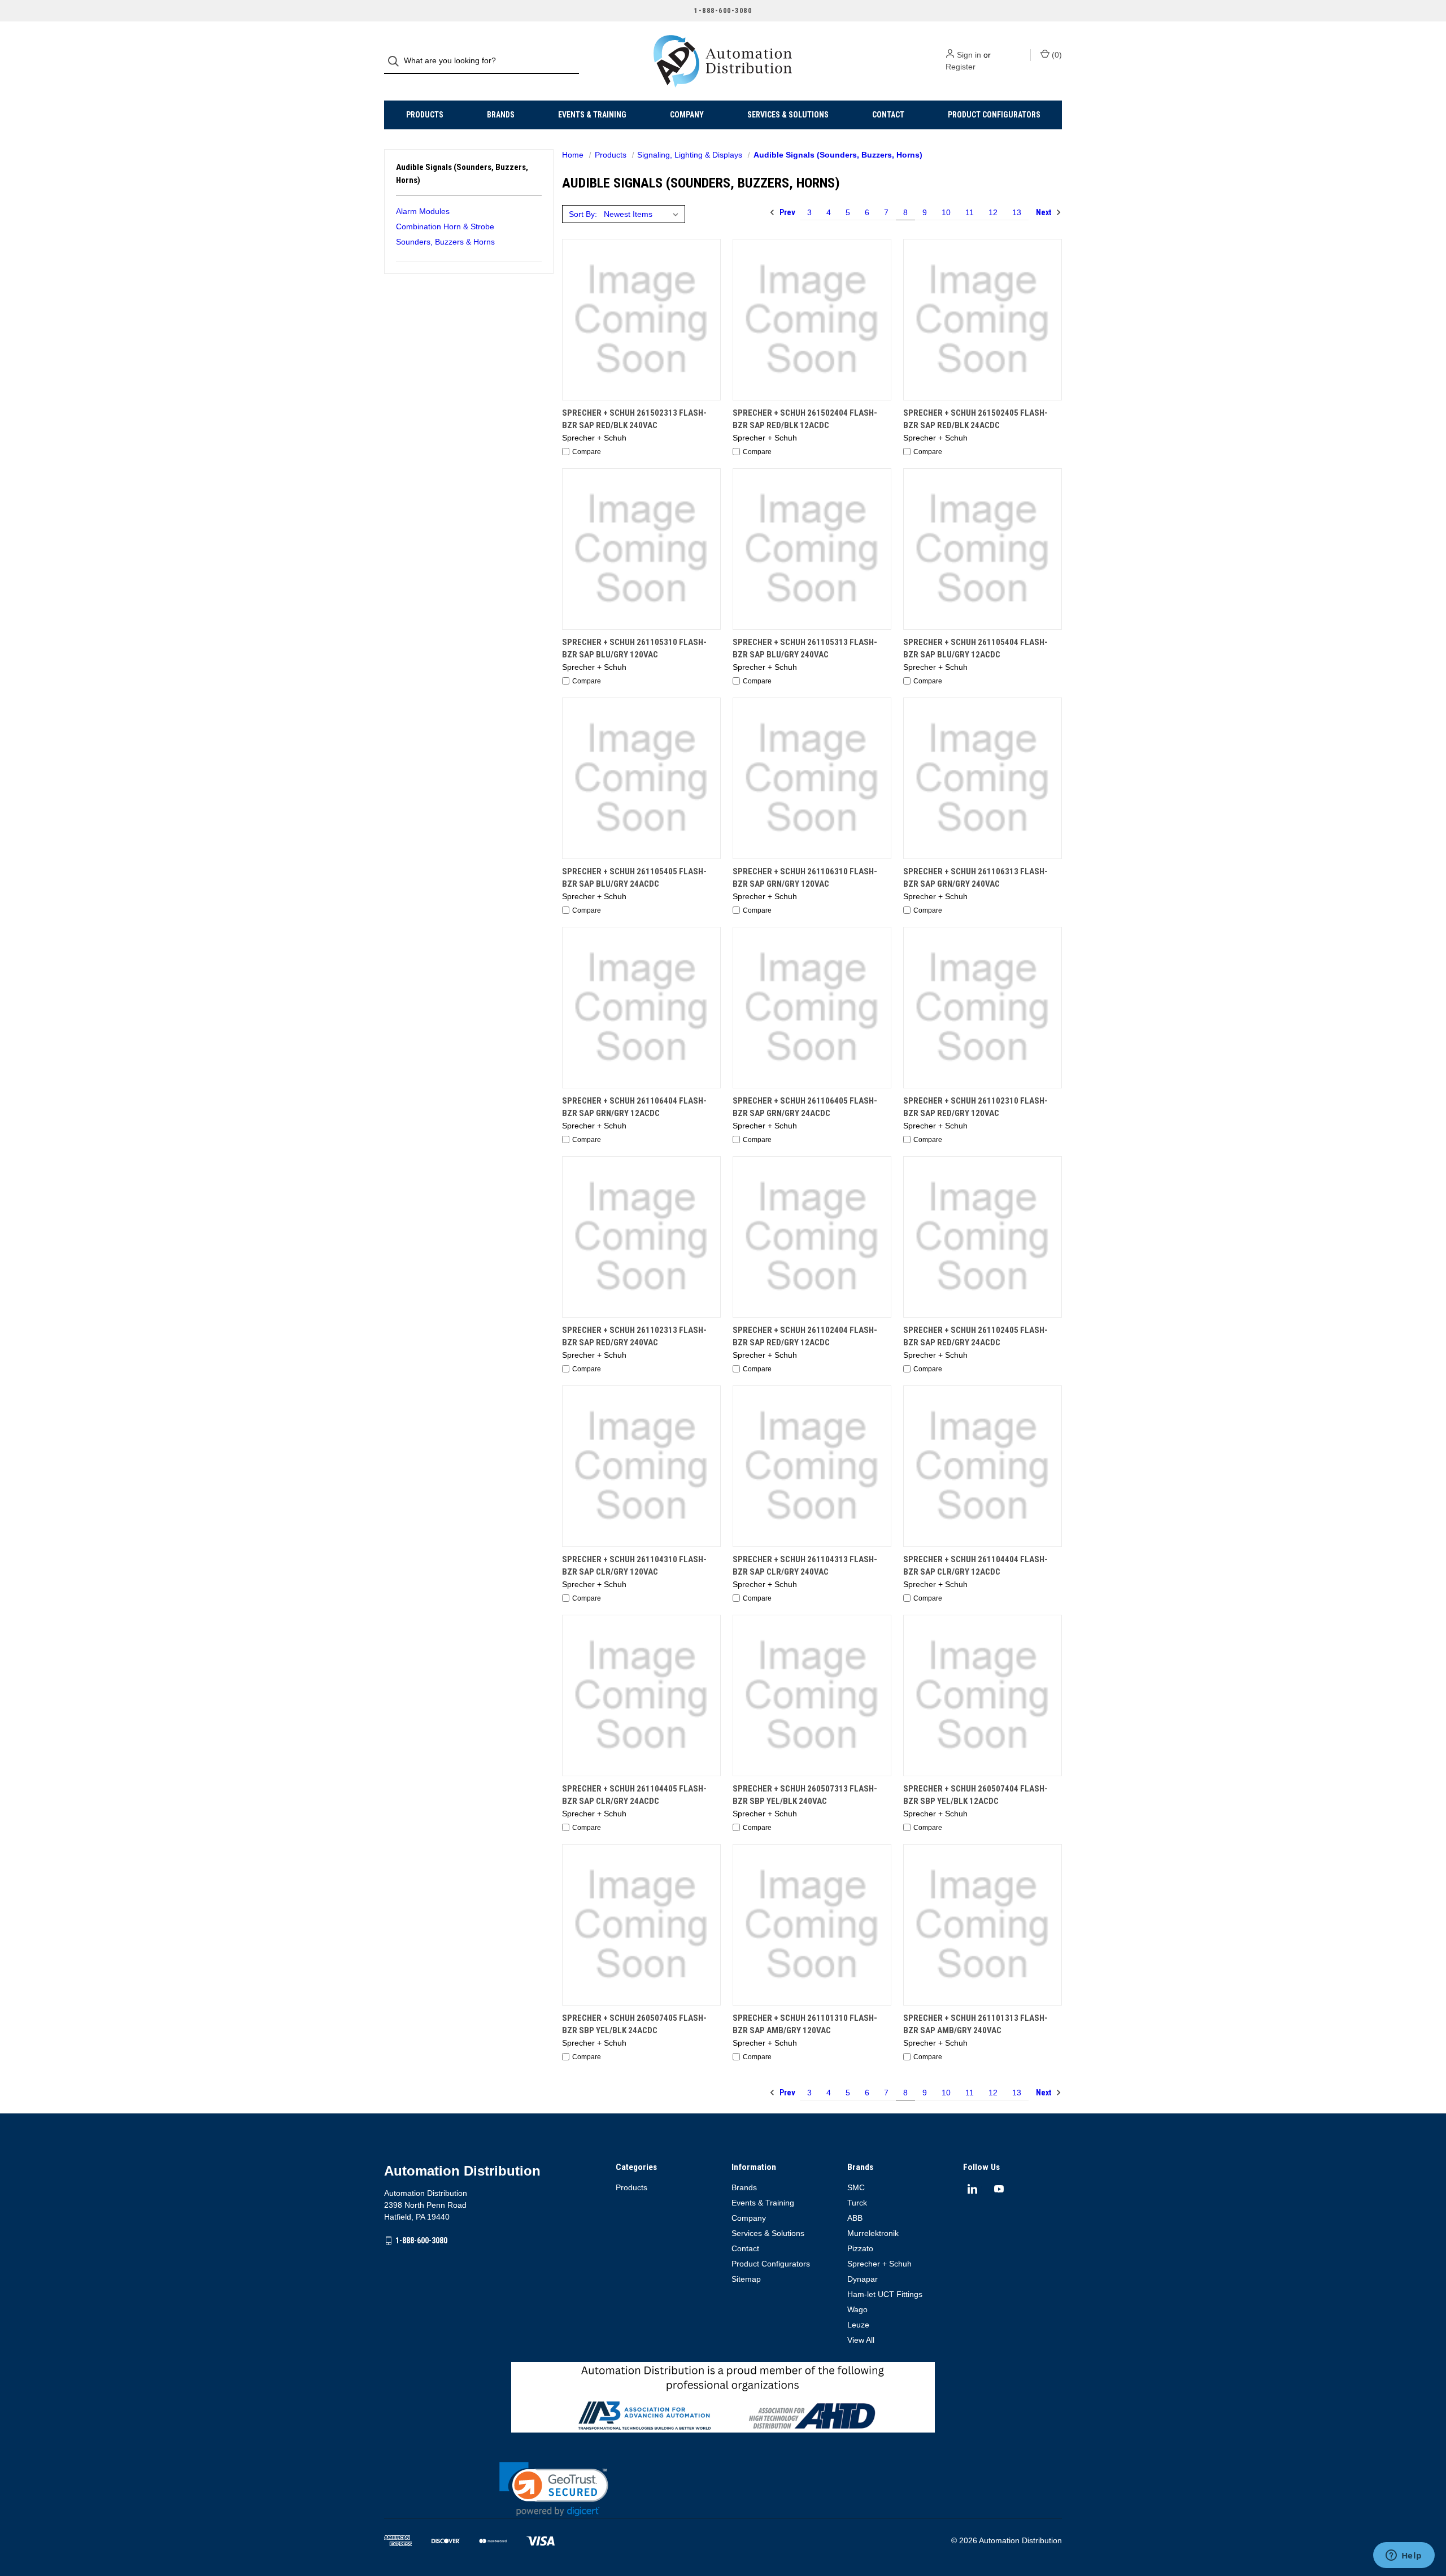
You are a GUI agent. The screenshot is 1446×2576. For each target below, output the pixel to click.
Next (1044, 212)
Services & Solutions (788, 115)
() (1056, 55)
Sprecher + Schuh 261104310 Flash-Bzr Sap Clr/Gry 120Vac (634, 1566)
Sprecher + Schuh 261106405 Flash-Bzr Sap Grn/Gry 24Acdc (805, 1107)
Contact (888, 115)
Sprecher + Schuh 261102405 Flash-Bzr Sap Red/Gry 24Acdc (975, 1337)
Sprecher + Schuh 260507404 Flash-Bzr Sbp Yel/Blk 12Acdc (975, 1795)
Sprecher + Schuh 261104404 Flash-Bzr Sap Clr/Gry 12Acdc (975, 1566)
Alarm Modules (423, 211)
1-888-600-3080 (421, 2240)
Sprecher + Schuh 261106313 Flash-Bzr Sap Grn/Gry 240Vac (975, 878)
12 (993, 212)
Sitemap (746, 2279)
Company (687, 115)
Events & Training (592, 115)
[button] (554, 2489)
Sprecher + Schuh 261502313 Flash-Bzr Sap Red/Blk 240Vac (634, 419)
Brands (501, 115)
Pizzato (860, 2248)
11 (970, 212)
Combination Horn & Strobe (445, 226)
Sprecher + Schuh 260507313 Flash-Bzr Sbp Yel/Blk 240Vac (805, 1795)
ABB (855, 2218)
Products (425, 115)
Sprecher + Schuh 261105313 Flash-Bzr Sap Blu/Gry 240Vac (805, 649)
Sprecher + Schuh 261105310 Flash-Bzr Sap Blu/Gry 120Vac (634, 649)
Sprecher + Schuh (879, 2264)
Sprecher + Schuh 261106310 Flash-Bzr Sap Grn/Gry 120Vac (805, 878)
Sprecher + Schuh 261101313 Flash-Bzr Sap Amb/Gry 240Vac (975, 2024)
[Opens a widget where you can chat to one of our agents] (1404, 2556)
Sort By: (583, 214)
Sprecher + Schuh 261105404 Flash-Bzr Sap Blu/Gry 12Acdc (975, 649)
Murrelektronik (873, 2233)
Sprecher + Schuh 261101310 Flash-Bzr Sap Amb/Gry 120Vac (805, 2024)
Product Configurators (994, 115)
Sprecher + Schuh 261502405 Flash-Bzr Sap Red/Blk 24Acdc (975, 419)
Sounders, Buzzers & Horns (445, 242)
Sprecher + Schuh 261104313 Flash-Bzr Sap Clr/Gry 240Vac (805, 1566)
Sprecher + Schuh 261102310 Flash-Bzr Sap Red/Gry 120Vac (975, 1107)
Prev (787, 212)
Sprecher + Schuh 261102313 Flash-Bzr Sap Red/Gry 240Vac (634, 1337)
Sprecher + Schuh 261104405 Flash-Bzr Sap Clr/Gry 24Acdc (634, 1795)
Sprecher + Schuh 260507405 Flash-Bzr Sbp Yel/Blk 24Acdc (634, 2024)
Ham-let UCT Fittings (885, 2294)
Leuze (858, 2325)
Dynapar (863, 2279)
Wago (857, 2309)
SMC (856, 2187)
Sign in (969, 55)
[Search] (397, 61)
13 (1017, 212)
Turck (857, 2203)
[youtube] (999, 2189)
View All (861, 2340)
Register (961, 67)
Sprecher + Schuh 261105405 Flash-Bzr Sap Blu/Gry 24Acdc (634, 878)
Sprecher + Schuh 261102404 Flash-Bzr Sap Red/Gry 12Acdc (805, 1337)
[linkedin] (972, 2189)
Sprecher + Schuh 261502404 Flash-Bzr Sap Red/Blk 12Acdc (805, 419)
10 (946, 212)
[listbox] (643, 214)
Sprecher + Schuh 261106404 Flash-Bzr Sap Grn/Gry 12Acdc (634, 1107)
